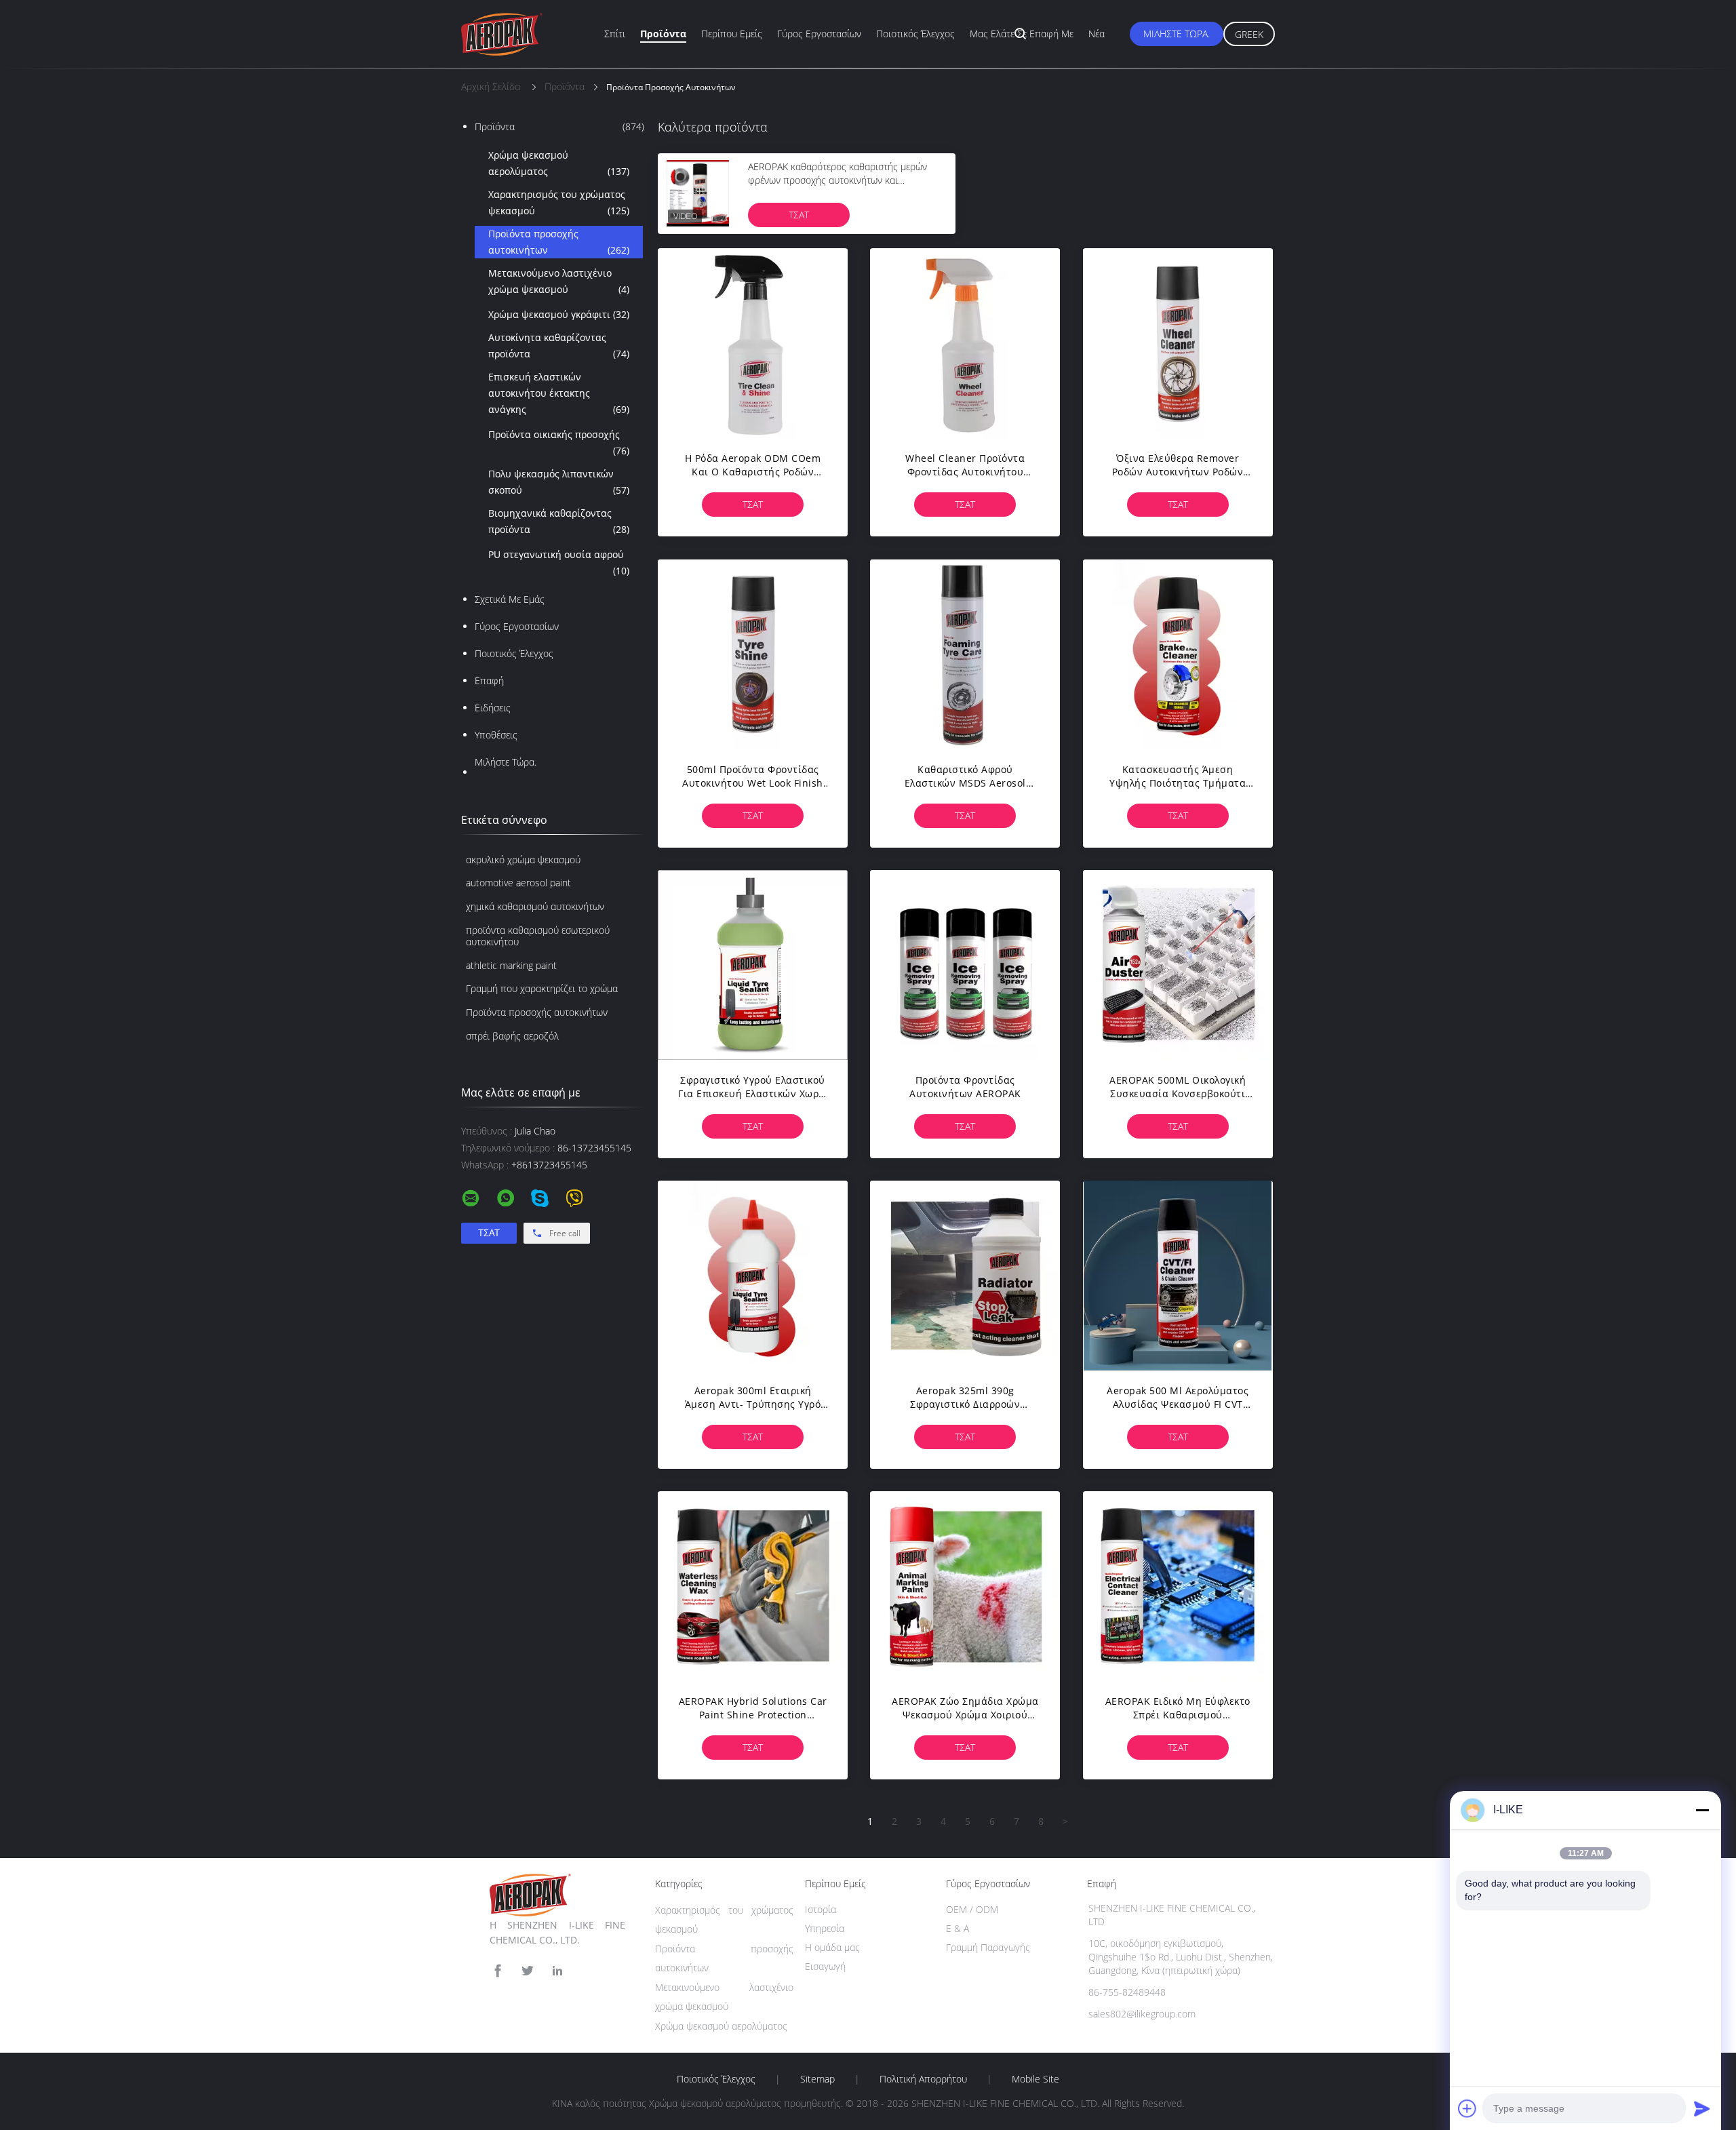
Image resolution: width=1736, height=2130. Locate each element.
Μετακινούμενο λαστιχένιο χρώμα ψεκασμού (559, 281)
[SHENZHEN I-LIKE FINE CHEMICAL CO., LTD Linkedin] (557, 1971)
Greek (1249, 34)
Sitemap (817, 2079)
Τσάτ (799, 215)
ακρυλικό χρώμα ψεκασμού (523, 860)
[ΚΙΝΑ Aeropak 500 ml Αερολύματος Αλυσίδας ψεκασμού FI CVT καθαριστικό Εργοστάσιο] (1178, 1276)
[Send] (1702, 2108)
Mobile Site (1035, 2079)
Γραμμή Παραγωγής (988, 1947)
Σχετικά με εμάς (510, 599)
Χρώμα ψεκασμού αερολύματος (559, 163)
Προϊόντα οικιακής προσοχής (559, 442)
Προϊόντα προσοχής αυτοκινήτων (559, 242)
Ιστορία (821, 1909)
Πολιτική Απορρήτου (923, 2079)
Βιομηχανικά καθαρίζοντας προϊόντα (559, 521)
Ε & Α (958, 1928)
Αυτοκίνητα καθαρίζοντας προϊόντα (559, 346)
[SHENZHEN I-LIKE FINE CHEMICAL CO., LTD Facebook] (498, 1971)
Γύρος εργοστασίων (819, 34)
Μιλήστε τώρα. (1177, 34)
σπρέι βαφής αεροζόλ (512, 1036)
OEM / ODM (972, 1909)
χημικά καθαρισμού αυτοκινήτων (535, 906)
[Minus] (1702, 1810)
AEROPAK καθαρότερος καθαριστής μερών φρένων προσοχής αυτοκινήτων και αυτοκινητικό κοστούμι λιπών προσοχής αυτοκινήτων (837, 187)
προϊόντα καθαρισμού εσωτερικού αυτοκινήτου (538, 936)
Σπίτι (615, 34)
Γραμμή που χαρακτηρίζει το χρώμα (542, 988)
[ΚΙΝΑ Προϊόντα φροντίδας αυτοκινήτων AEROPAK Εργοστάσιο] (965, 965)
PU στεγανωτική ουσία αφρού (559, 563)
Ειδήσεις (493, 708)
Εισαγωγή (825, 1966)
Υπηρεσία (825, 1928)
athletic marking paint (511, 965)
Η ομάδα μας (832, 1947)
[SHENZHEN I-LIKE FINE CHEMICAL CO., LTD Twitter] (528, 1971)
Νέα (1097, 34)
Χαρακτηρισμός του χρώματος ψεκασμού (559, 202)
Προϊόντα (663, 34)
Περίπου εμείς (732, 34)
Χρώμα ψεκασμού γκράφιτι (559, 314)
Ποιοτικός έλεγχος (915, 34)
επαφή (489, 681)
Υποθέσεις (496, 735)
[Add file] (1467, 2108)
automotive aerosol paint (518, 883)
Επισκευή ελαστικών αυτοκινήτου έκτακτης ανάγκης (559, 393)
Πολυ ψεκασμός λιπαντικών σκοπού (559, 482)
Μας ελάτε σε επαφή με (1022, 34)
